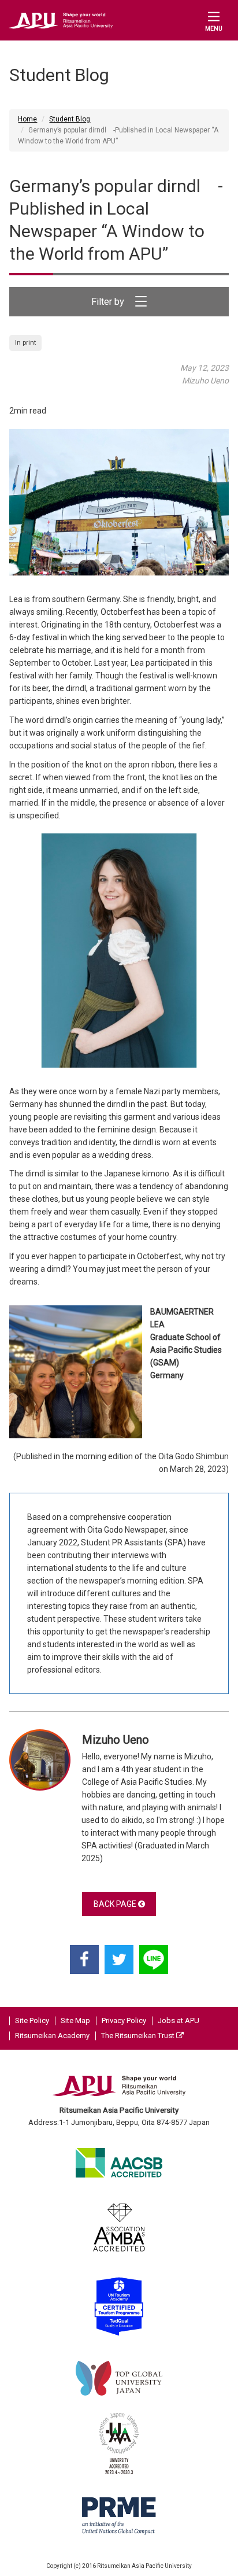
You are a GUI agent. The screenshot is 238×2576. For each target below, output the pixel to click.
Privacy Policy (124, 2020)
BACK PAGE (116, 1904)
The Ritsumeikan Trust (139, 2036)
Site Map (75, 2020)
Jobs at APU (178, 2020)
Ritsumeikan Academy (52, 2036)
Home (27, 119)
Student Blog (70, 119)
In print (25, 343)
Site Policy (32, 2020)
